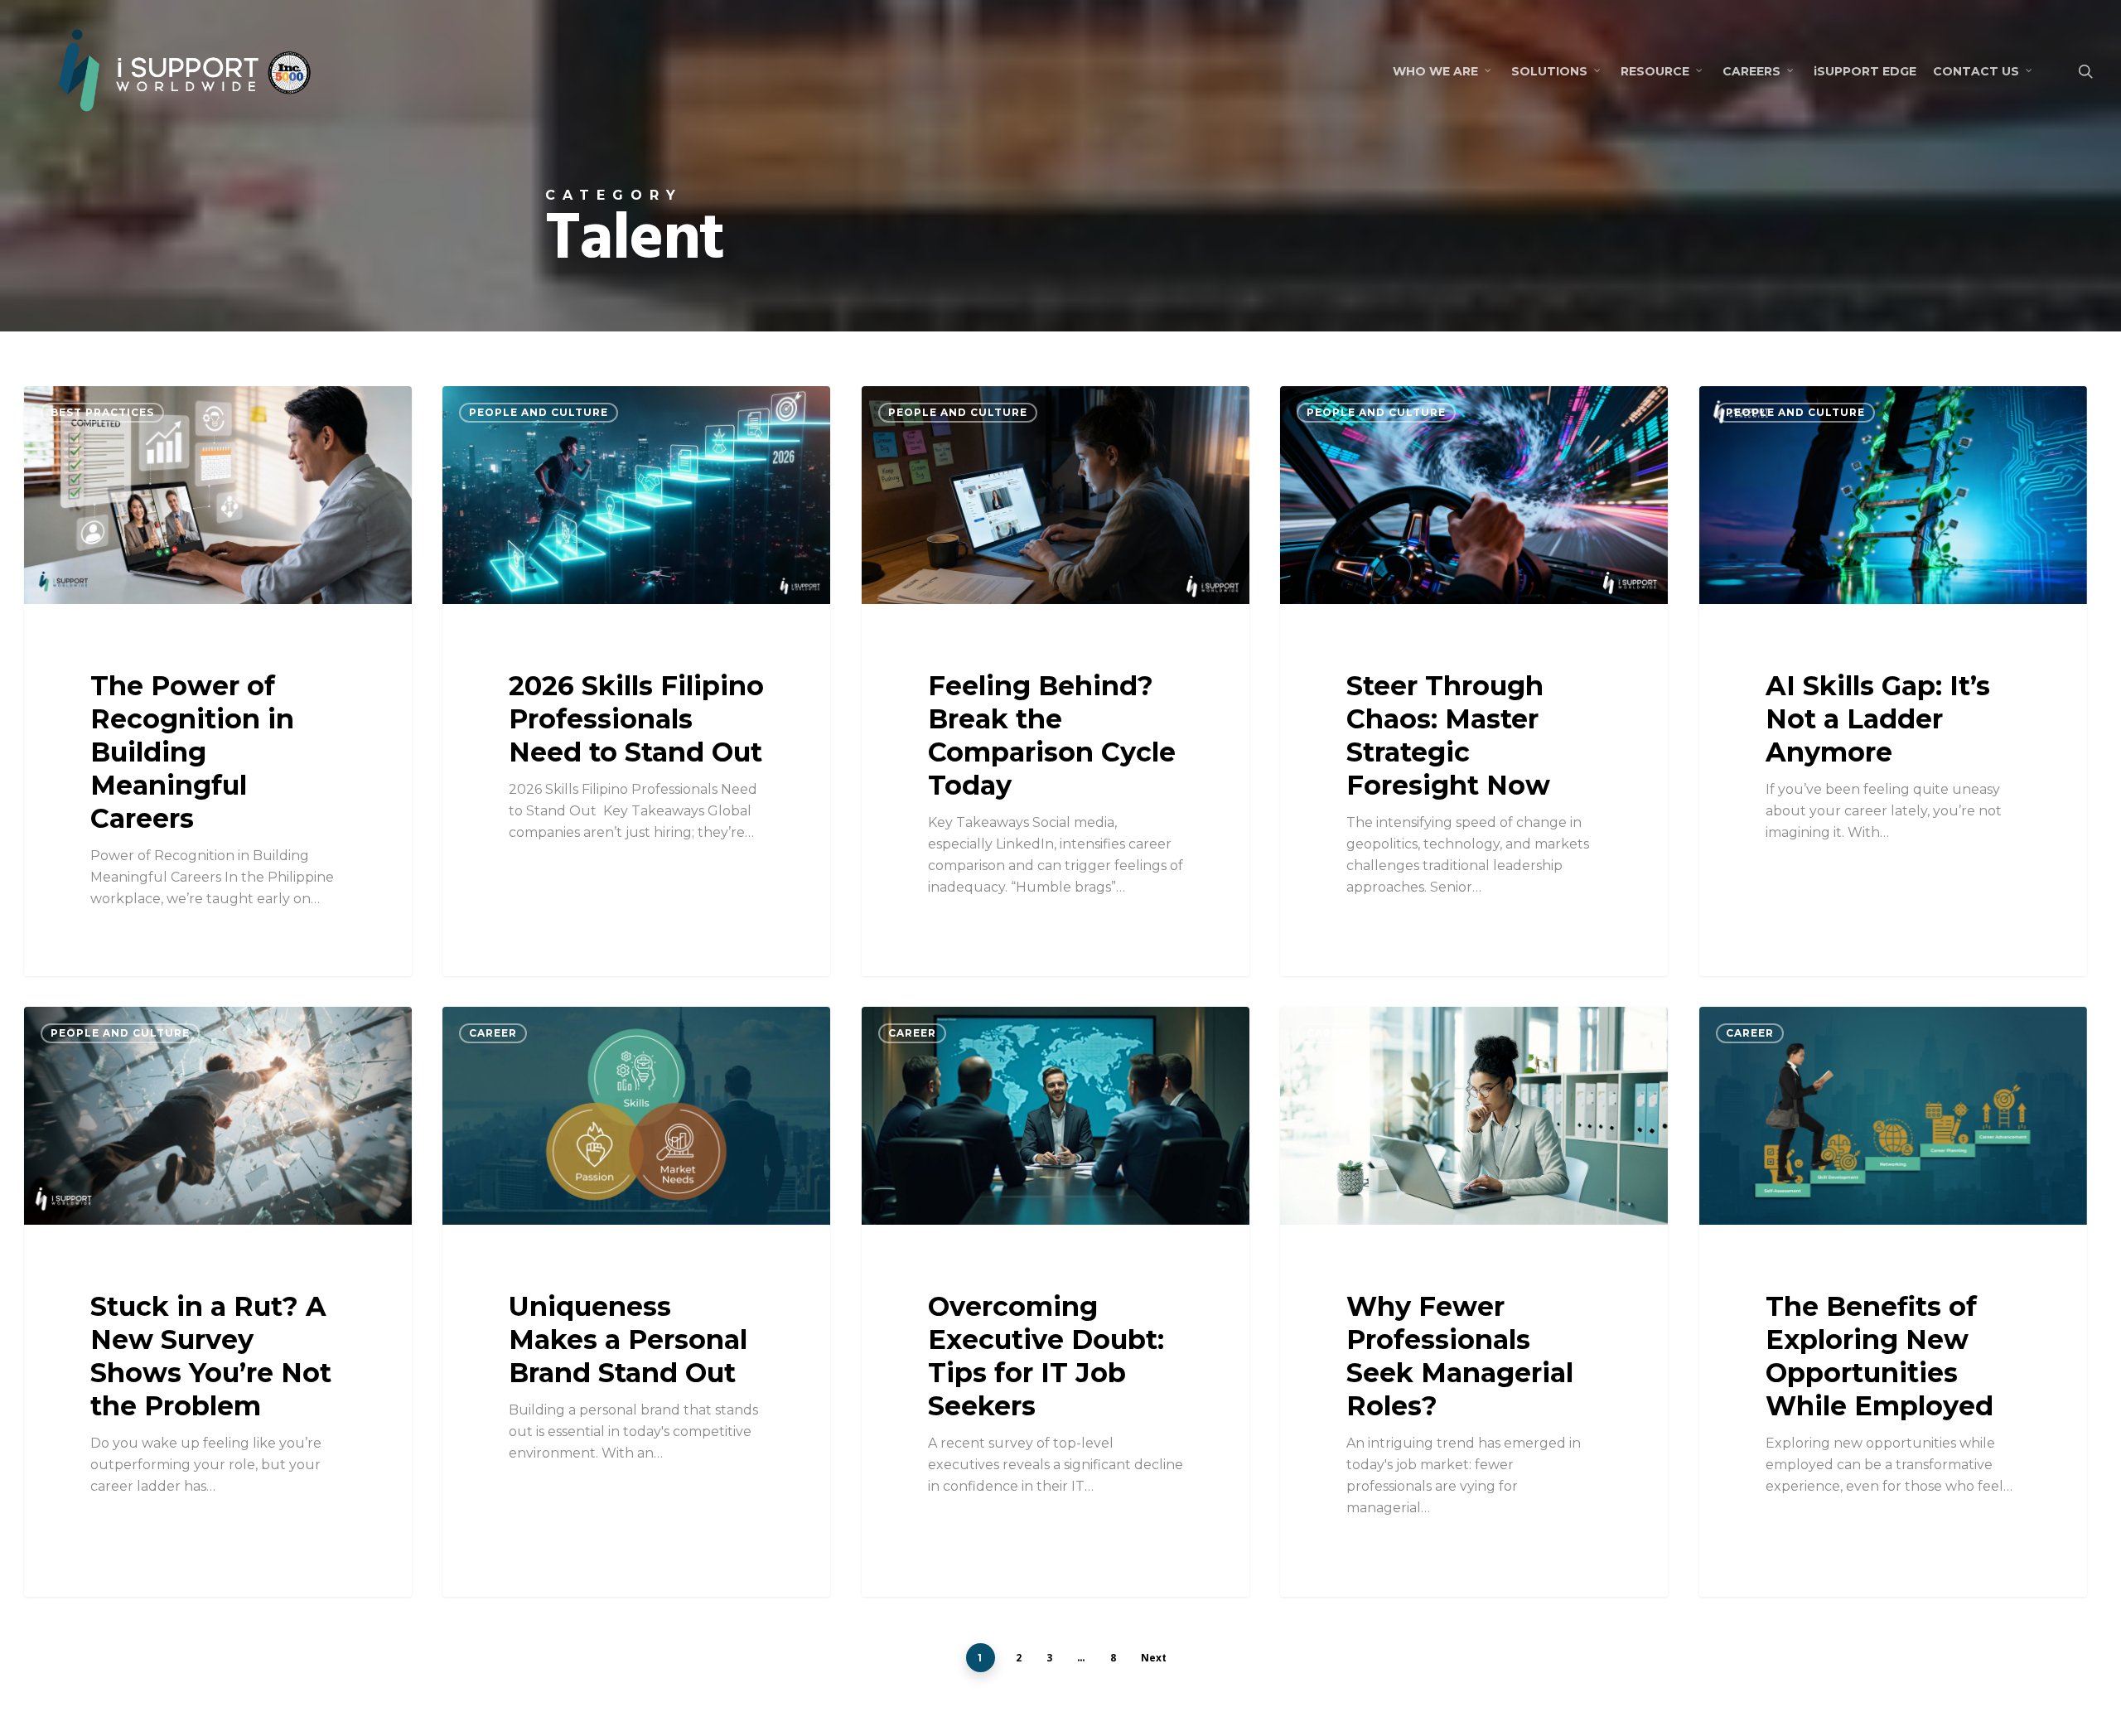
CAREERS (1751, 71)
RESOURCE (1655, 71)
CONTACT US (1976, 71)
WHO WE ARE (1435, 71)
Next (1154, 1658)
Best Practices (102, 412)
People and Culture (539, 412)
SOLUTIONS (1549, 71)
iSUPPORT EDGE (1865, 71)
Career (493, 1033)
